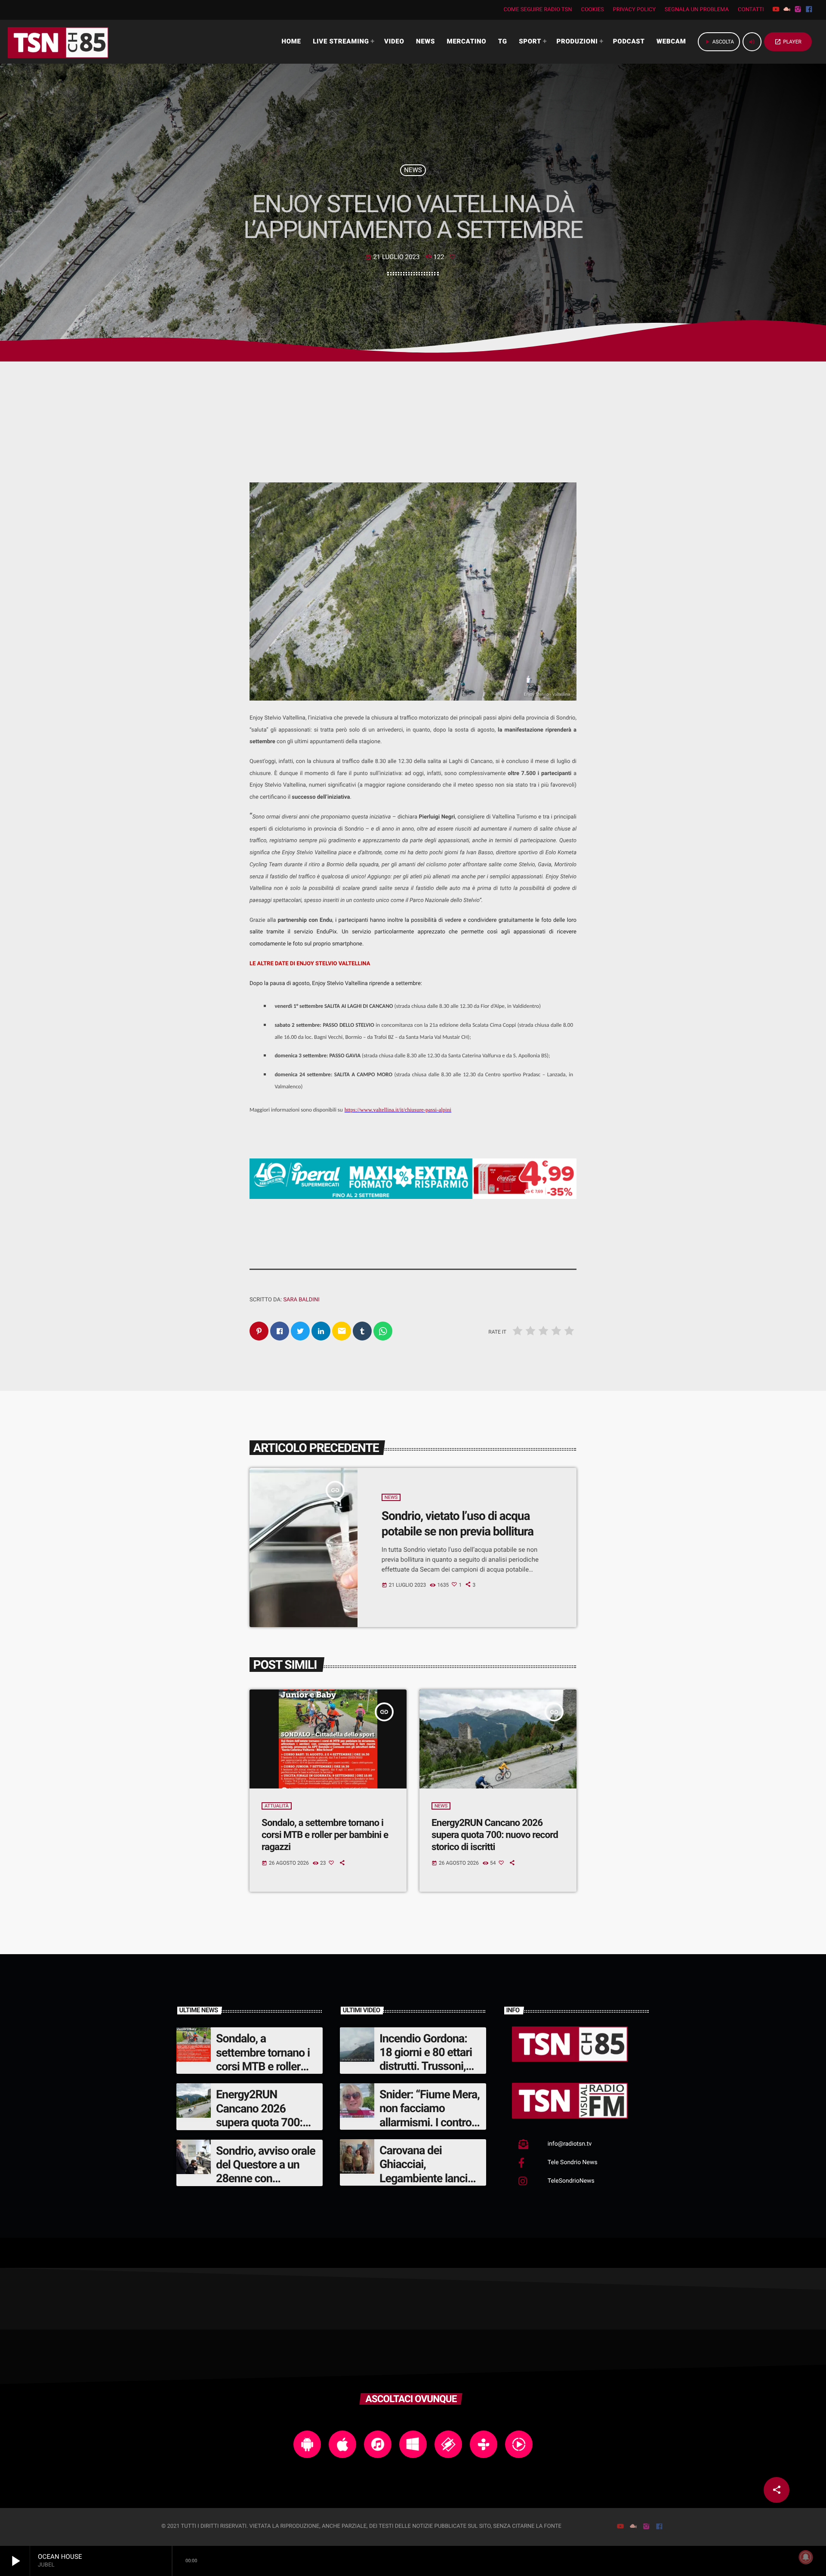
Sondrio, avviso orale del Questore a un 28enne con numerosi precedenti (266, 2172)
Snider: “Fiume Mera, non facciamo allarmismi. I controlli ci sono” (430, 2115)
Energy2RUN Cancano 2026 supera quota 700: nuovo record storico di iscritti (495, 1835)
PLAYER (788, 42)
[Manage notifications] (806, 2557)
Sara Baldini (301, 1300)
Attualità (277, 1806)
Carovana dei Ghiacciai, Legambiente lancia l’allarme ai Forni (426, 2171)
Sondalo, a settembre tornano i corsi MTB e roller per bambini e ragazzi (325, 1835)
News (413, 170)
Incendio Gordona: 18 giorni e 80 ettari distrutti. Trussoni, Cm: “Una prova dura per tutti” (428, 2066)
